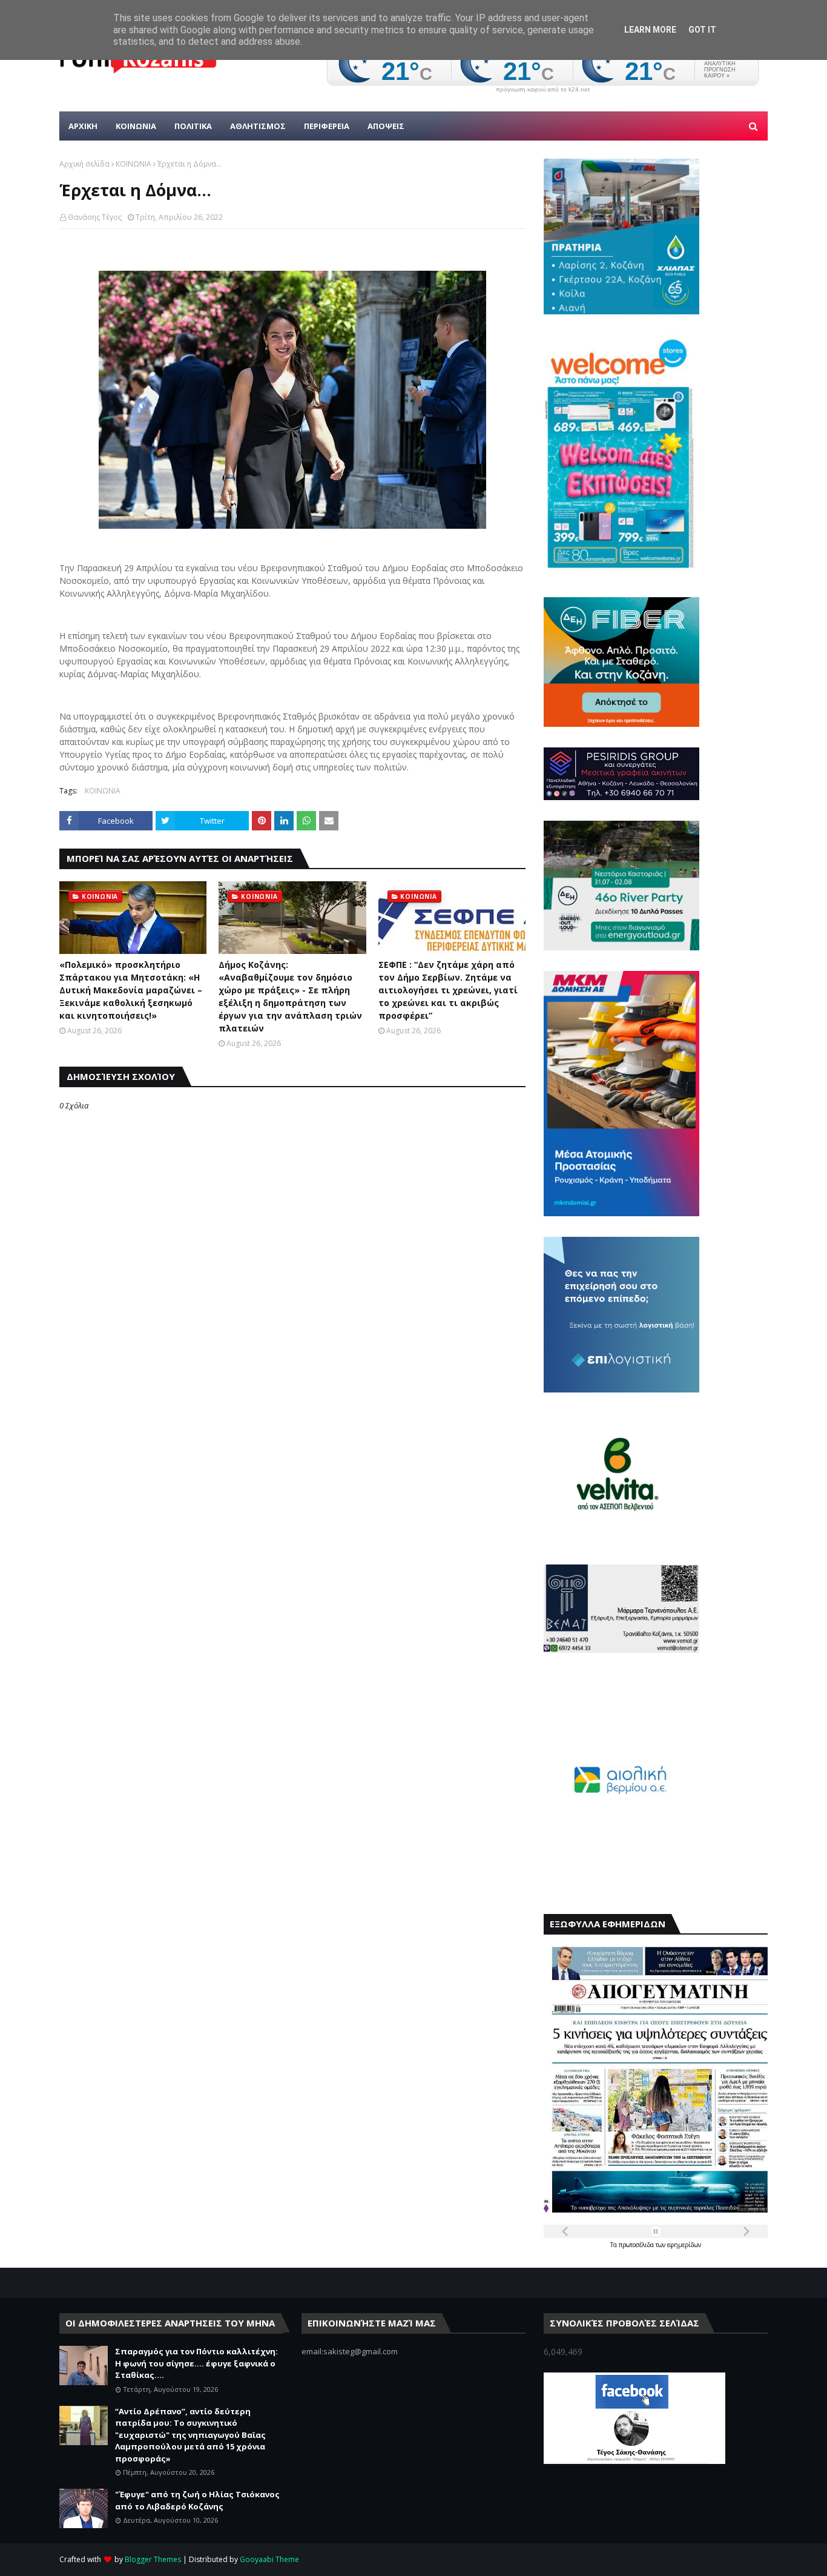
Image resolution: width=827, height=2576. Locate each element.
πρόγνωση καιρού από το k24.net (543, 90)
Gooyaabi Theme (269, 2559)
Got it (702, 30)
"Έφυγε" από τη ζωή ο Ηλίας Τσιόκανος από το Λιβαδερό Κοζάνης (197, 2500)
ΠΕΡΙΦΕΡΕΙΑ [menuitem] (327, 126)
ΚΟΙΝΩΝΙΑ (133, 164)
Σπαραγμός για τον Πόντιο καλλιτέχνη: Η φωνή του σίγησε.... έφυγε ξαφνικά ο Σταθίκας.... (196, 2363)
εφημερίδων (684, 2245)
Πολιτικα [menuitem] (193, 126)
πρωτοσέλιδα (637, 2245)
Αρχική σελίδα (84, 164)
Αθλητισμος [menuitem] (258, 126)
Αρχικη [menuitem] (83, 126)
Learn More (650, 30)
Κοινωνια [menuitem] (136, 126)
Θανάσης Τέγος (95, 217)
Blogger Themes (153, 2559)
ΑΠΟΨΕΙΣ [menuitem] (386, 126)
